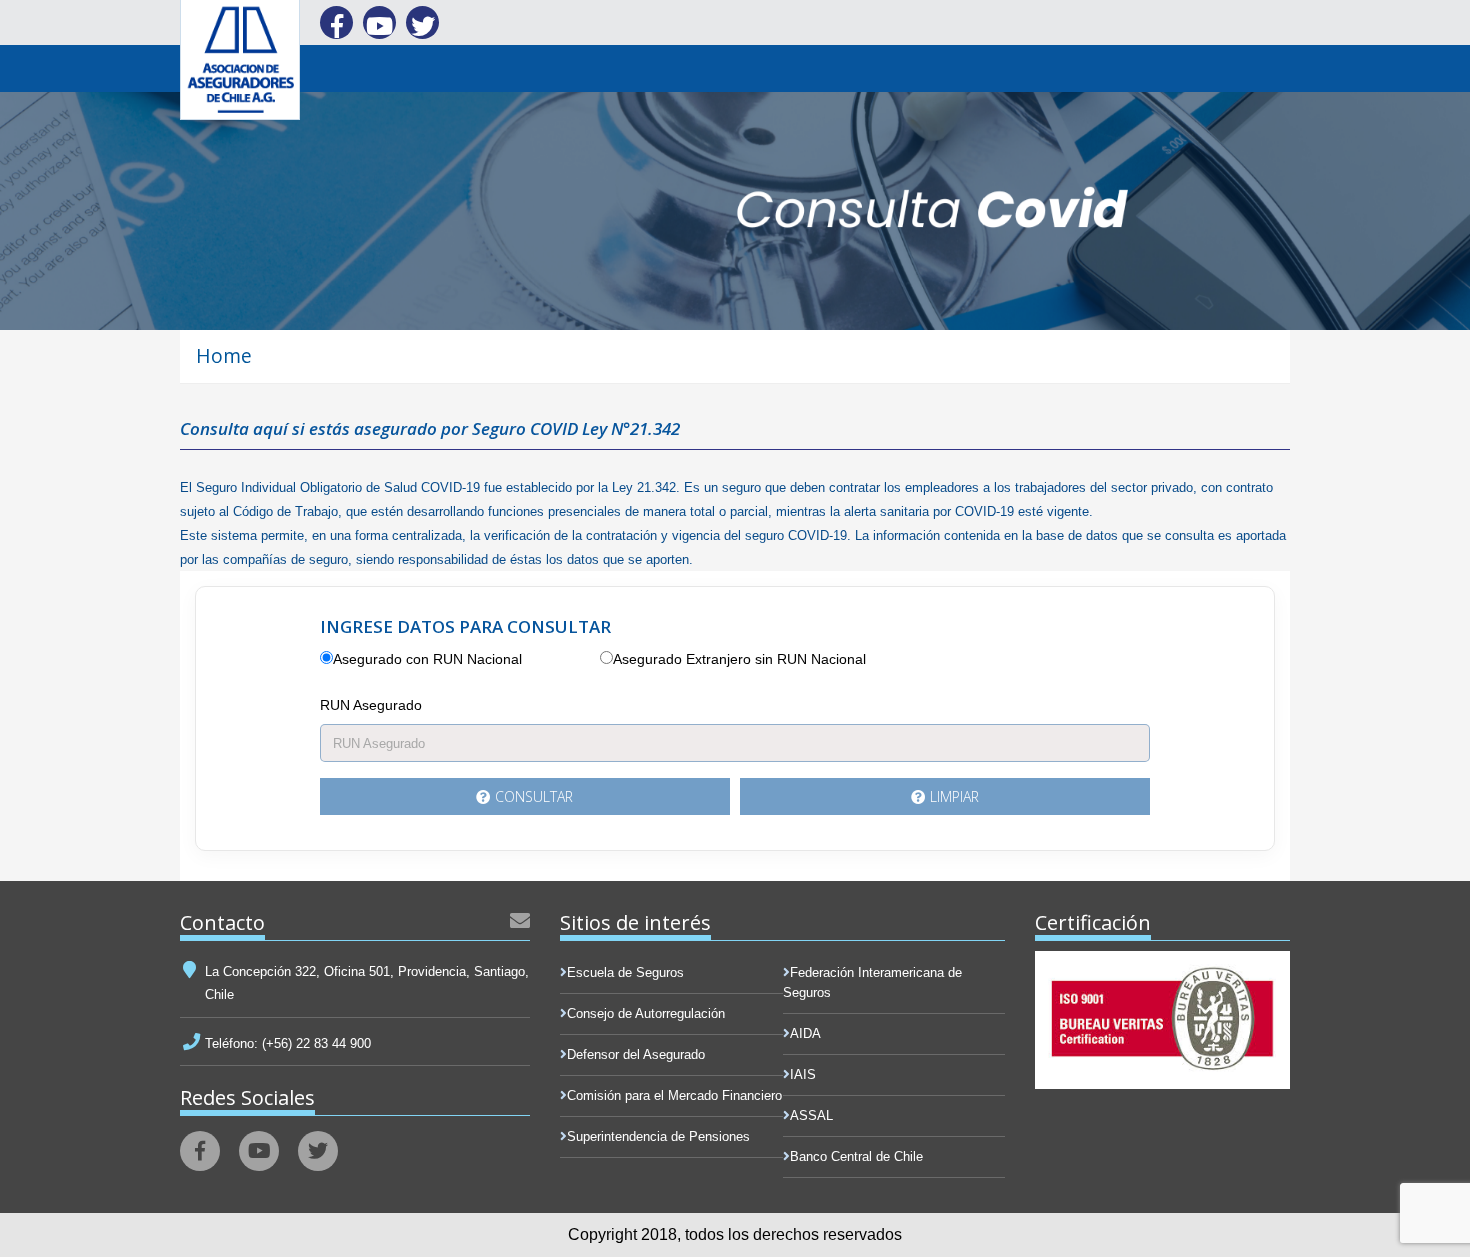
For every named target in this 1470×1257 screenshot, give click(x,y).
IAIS (803, 1074)
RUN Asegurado (371, 705)
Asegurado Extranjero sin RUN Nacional (739, 659)
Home (224, 355)
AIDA (805, 1033)
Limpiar (954, 796)
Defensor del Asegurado (636, 1054)
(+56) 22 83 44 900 (314, 1043)
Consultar (534, 796)
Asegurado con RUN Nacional (427, 659)
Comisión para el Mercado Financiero (674, 1095)
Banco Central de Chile (856, 1156)
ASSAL (811, 1115)
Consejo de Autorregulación (646, 1013)
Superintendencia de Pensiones (658, 1136)
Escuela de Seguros (625, 972)
